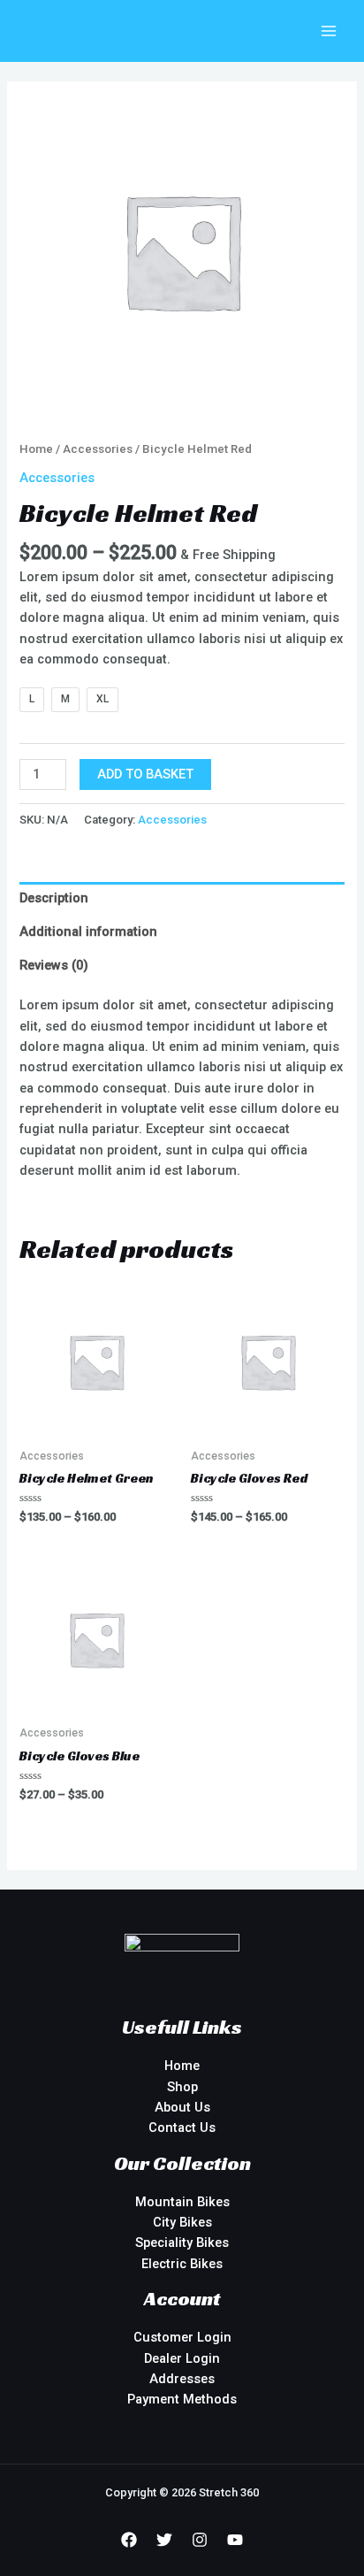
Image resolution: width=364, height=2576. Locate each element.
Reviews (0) (54, 965)
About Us (182, 2107)
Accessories (98, 449)
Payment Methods (182, 2399)
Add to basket (145, 774)
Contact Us (182, 2127)
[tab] (182, 899)
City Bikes (182, 2222)
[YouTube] (235, 2540)
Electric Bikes (182, 2264)
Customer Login (182, 2337)
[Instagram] (200, 2540)
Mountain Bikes (182, 2202)
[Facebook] (129, 2540)
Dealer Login (182, 2358)
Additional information (88, 931)
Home (36, 449)
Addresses (182, 2379)
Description (54, 898)
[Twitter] (164, 2540)
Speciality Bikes (182, 2242)
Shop (182, 2087)
